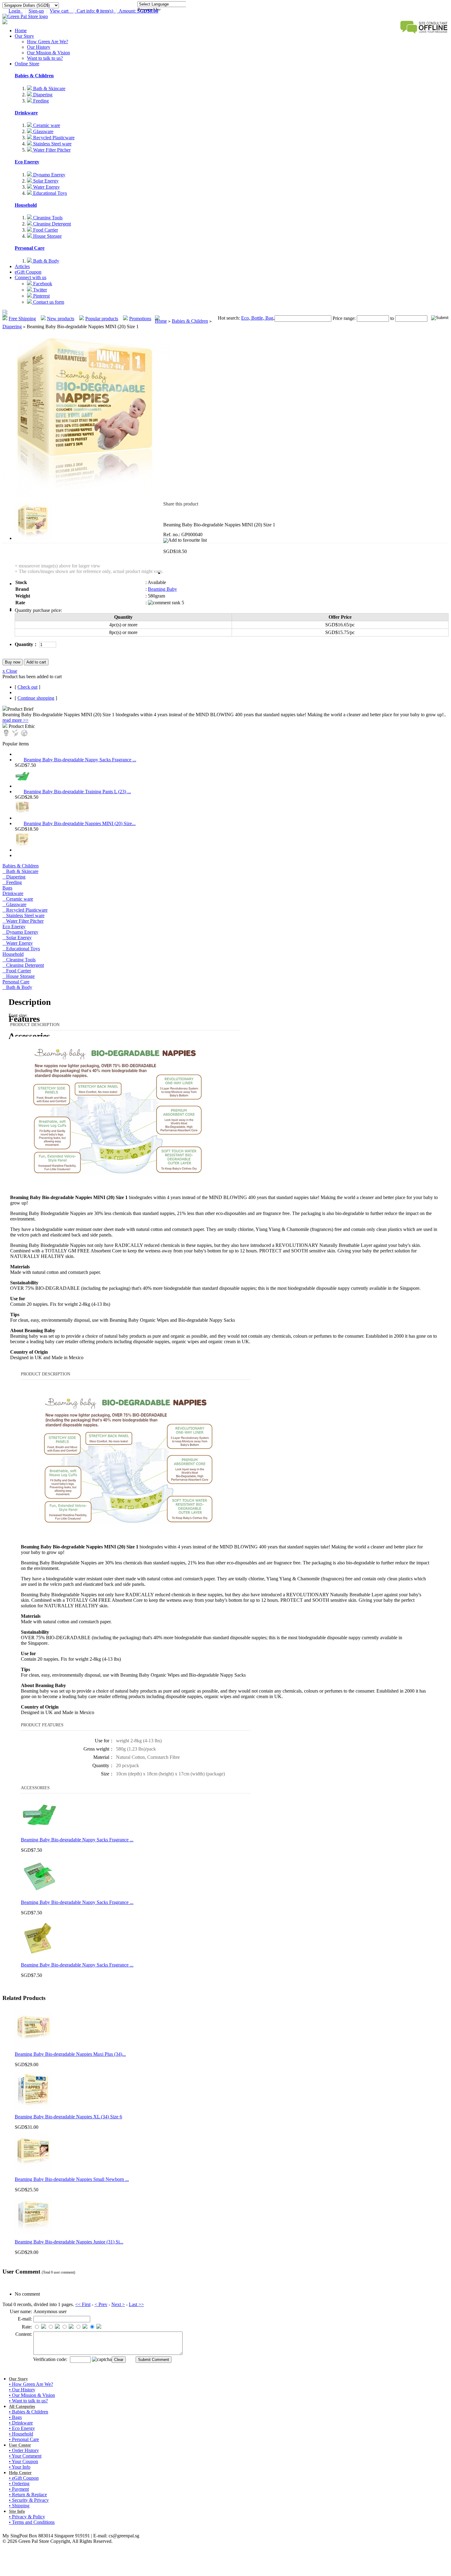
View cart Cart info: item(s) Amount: (104, 11)
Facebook (42, 284)
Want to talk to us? (45, 58)
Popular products (102, 319)
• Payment (19, 2489)
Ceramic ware (46, 125)
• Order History (24, 2450)
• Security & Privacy (29, 2500)
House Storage (47, 236)
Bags (7, 888)
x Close (10, 671)
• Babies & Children (29, 2412)
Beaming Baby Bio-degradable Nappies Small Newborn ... (72, 2179)
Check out (27, 687)
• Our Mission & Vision (32, 2395)
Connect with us (31, 277)
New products (61, 319)
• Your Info (20, 2467)
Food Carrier (45, 230)
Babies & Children (34, 76)
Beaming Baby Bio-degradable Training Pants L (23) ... (77, 792)
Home (21, 31)
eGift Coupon (28, 272)
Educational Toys (49, 193)
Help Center (20, 2473)
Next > (118, 2304)
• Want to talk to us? (28, 2401)
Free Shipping (22, 319)
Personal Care (30, 248)
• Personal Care (24, 2439)
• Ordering (19, 2484)
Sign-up (36, 11)
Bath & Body (46, 261)
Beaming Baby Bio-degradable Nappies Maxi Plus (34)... (70, 2054)
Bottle (256, 318)
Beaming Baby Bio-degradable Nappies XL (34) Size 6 (68, 2117)
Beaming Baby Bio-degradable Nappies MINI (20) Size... (80, 823)
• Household (21, 2434)
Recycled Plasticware (53, 138)
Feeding (40, 101)
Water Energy (46, 187)
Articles (22, 266)
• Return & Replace (28, 2495)
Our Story (24, 36)
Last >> (136, 2304)
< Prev (101, 2304)
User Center (20, 2445)
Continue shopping (36, 698)
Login (16, 11)
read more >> (15, 720)
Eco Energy (27, 162)
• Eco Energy (22, 2428)
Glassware (43, 131)
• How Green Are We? (31, 2384)
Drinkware (26, 113)
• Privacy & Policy (27, 2517)
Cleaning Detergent (51, 224)
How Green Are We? (48, 42)
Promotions (140, 319)
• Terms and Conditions (32, 2522)
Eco (245, 318)
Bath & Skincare (49, 88)
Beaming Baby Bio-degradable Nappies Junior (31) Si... (69, 2242)
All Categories (22, 2407)
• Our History (22, 2390)
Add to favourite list (187, 540)
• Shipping (19, 2506)
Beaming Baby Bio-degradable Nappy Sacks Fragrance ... (80, 760)
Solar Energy (45, 181)
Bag (269, 318)
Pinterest (41, 296)
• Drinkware (21, 2423)
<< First (83, 2304)
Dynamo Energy (49, 175)
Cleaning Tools (47, 218)
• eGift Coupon (24, 2478)
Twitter (39, 290)
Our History (39, 47)
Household (26, 205)
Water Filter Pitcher (51, 150)
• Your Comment (25, 2456)
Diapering (42, 95)
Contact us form (48, 302)
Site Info (17, 2511)
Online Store (27, 64)
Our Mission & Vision (48, 53)
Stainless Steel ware (52, 144)
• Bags (15, 2417)
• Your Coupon (23, 2461)
